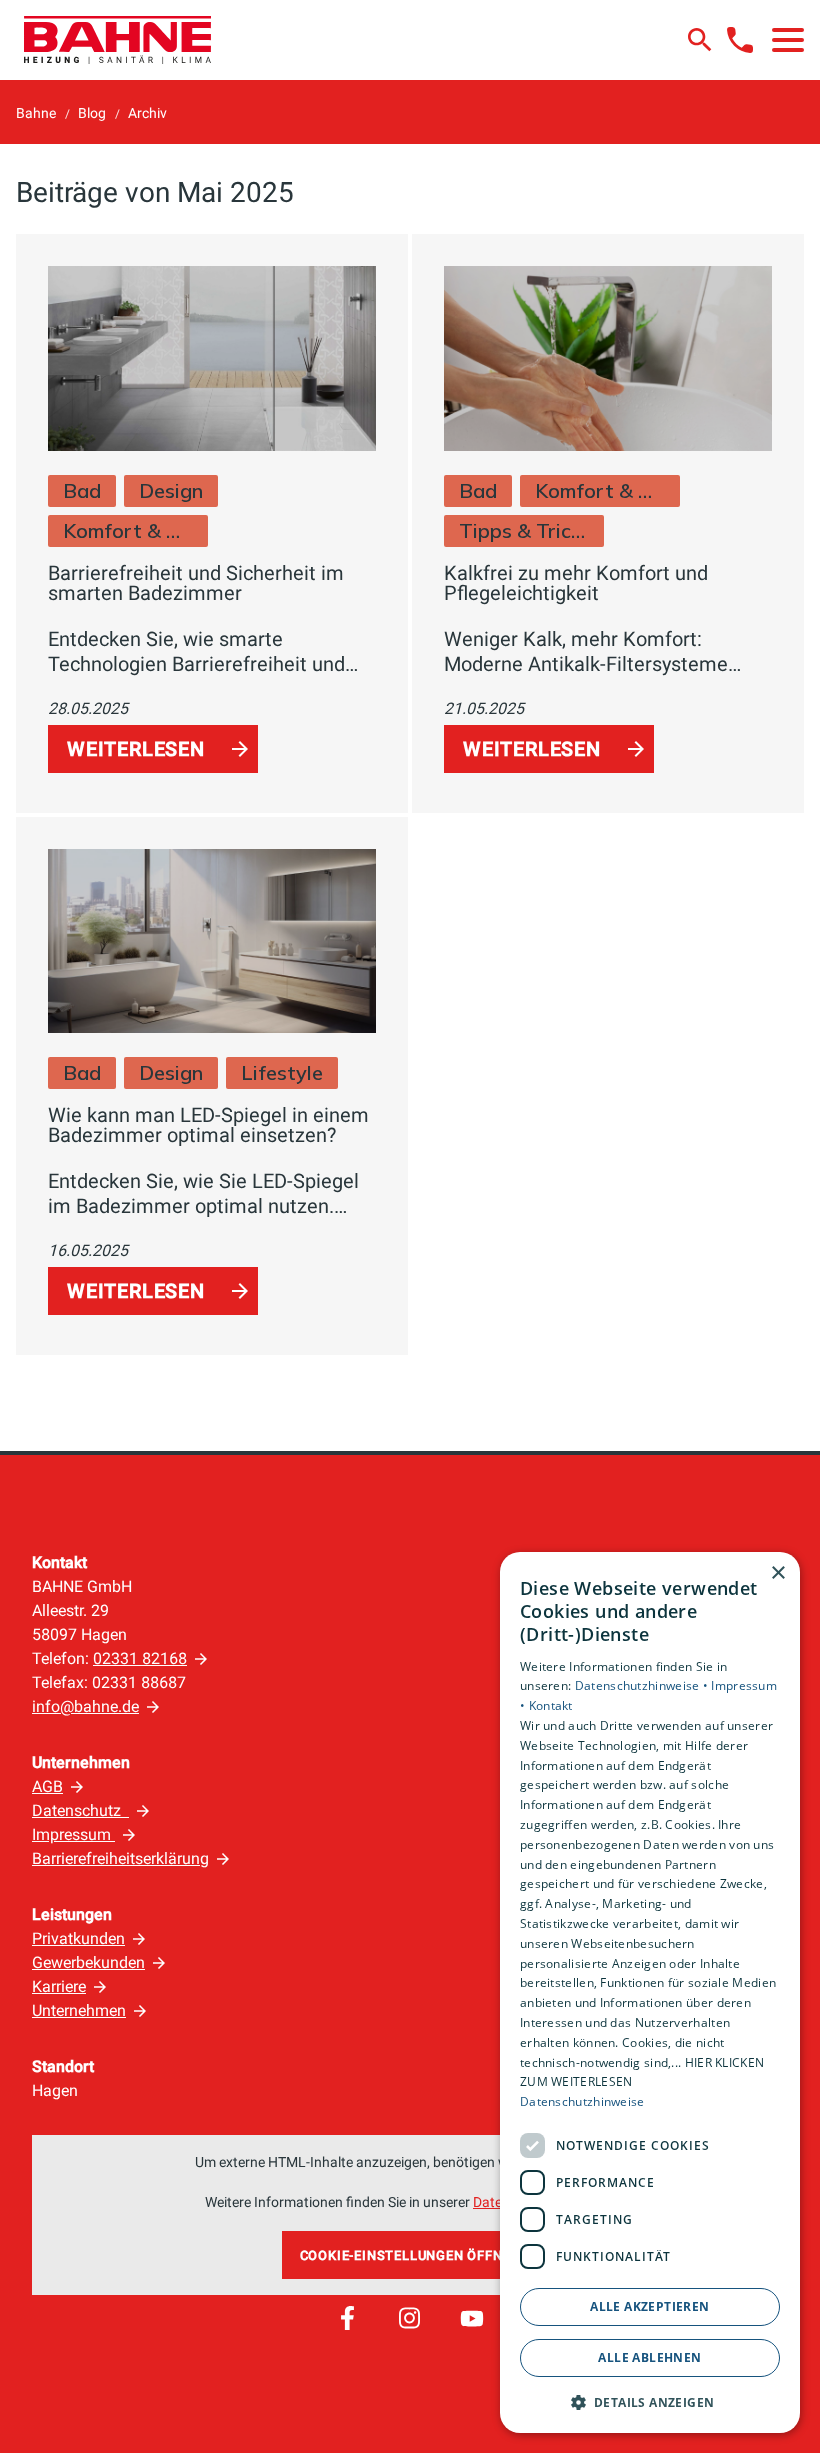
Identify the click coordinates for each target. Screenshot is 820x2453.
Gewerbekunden (88, 1962)
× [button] (777, 1573)
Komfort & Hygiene (128, 530)
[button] (788, 40)
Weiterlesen (136, 749)
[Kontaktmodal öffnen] (740, 40)
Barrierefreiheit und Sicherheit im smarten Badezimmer (196, 583)
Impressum (73, 1834)
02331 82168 (140, 1658)
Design (171, 490)
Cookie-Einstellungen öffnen (410, 2255)
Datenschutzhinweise (582, 2101)
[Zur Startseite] (117, 40)
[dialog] (650, 1993)
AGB (47, 1786)
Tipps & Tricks (524, 530)
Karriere (59, 1986)
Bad (82, 490)
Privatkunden (78, 1938)
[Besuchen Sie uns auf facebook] (347, 2318)
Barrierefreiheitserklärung (120, 1858)
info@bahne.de (85, 1706)
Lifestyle (282, 1072)
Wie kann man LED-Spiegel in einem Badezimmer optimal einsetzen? (208, 1125)
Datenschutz (80, 1810)
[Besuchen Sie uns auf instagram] (410, 2318)
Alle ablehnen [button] (649, 2357)
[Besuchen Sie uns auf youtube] (472, 2318)
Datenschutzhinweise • (643, 1685)
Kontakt (551, 1705)
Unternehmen (79, 2010)
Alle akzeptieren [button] (649, 2306)
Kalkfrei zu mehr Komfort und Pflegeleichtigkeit (576, 583)
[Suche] (700, 40)
